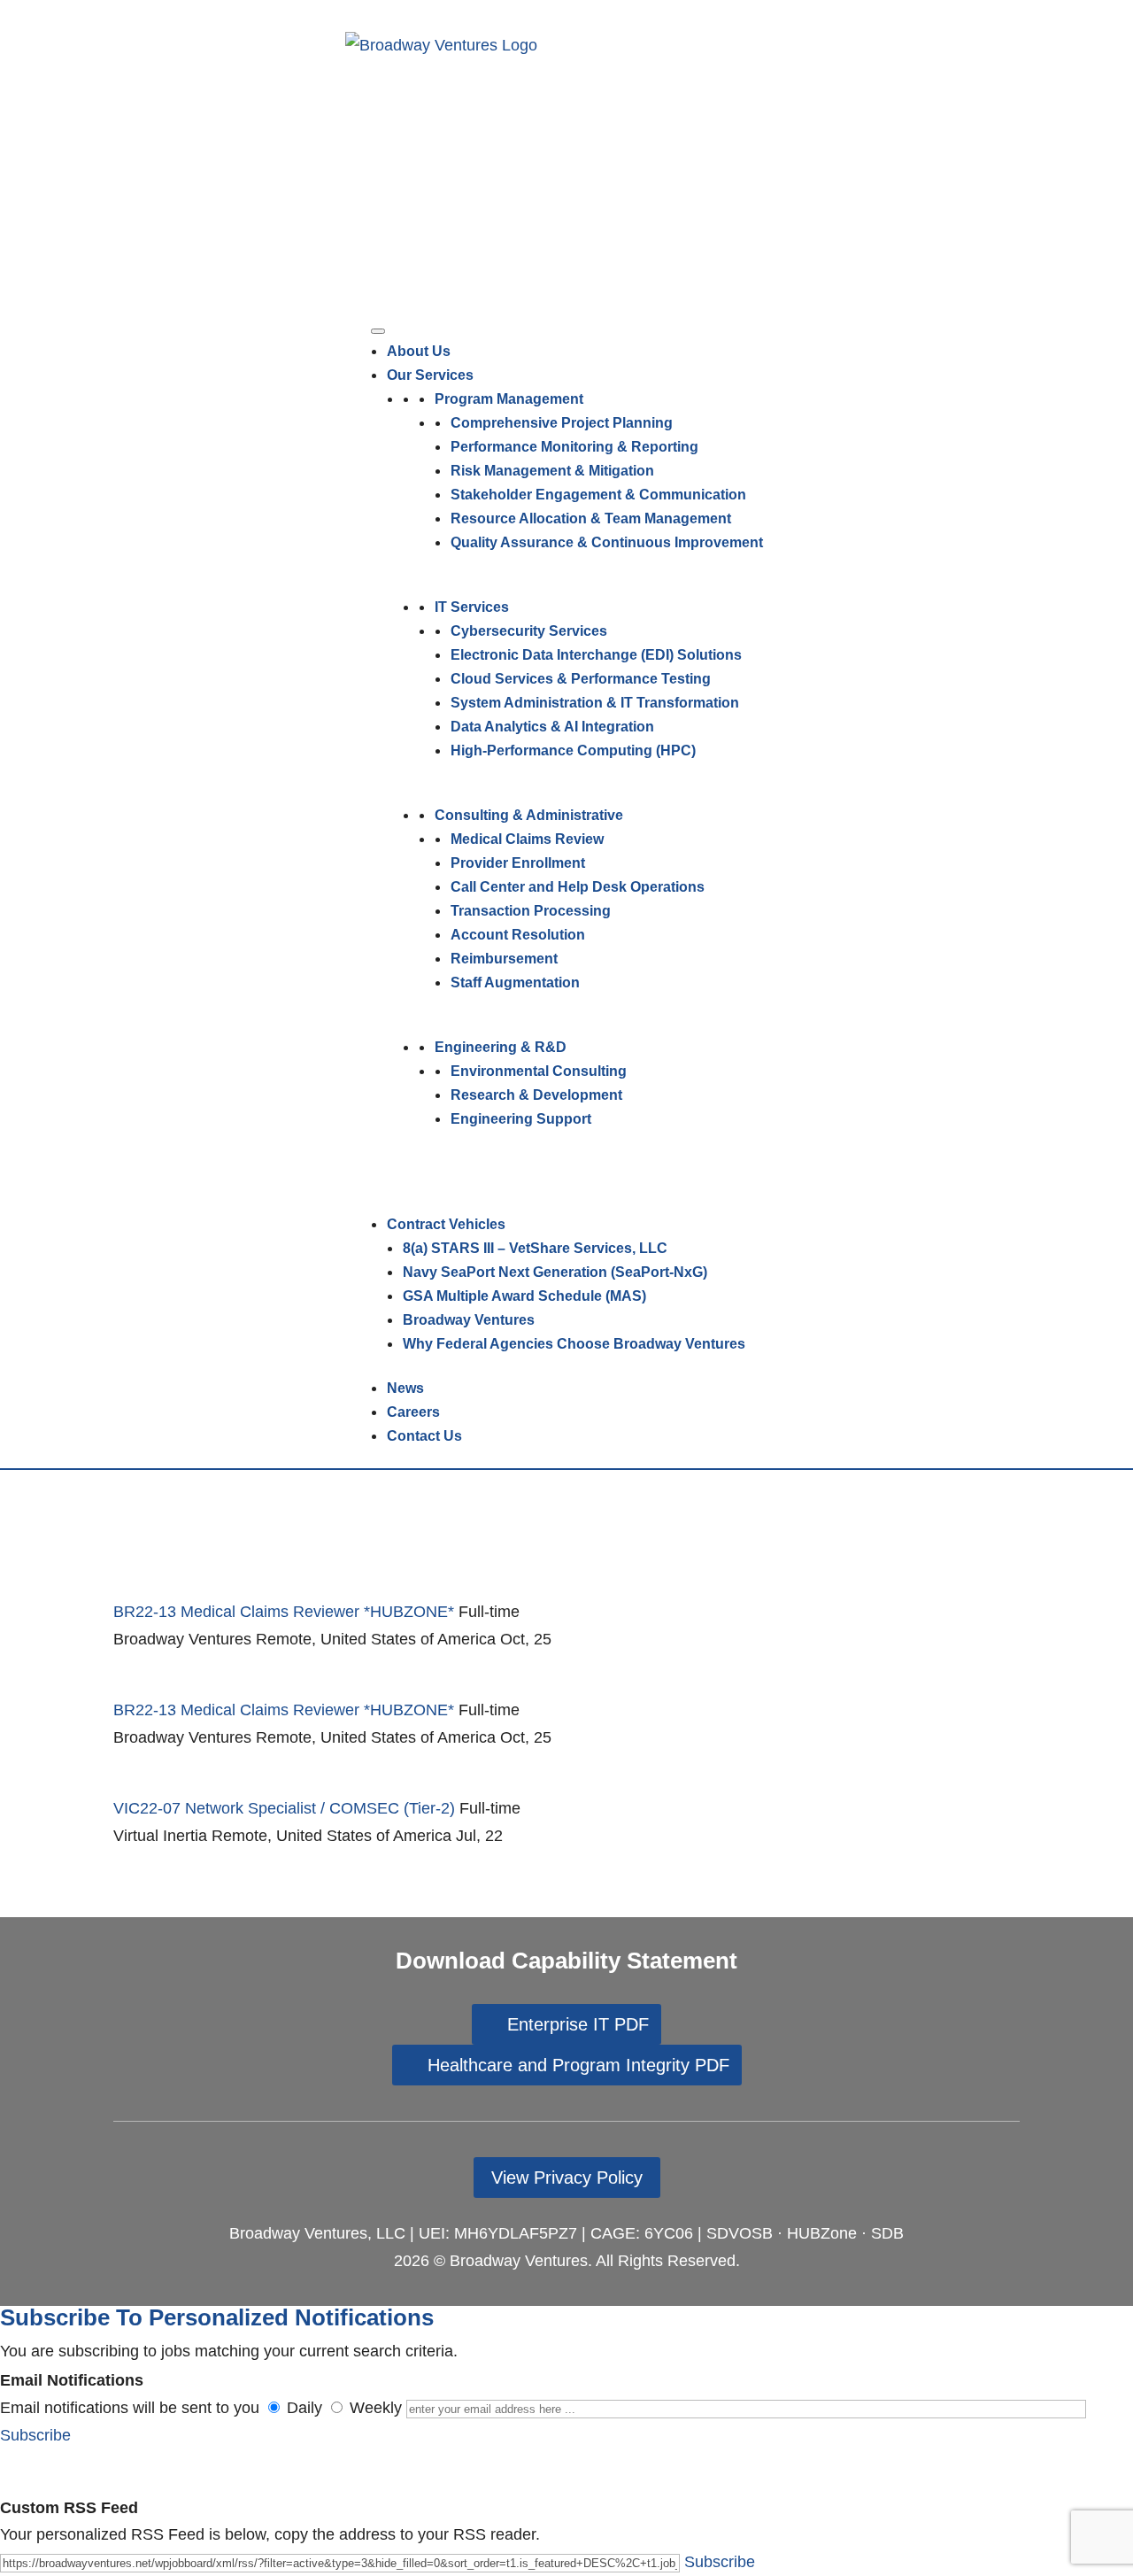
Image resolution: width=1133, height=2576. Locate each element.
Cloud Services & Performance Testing (581, 679)
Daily (304, 2408)
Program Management (509, 399)
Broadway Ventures (469, 1320)
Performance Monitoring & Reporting (574, 447)
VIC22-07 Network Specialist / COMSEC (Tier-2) (284, 1808)
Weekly (376, 2408)
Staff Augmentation (515, 982)
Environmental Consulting (539, 1071)
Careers (413, 1412)
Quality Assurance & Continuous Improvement (607, 542)
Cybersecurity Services (529, 631)
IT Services (472, 607)
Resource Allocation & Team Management (591, 518)
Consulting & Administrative (529, 815)
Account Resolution (518, 935)
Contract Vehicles (446, 1224)
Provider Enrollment (518, 863)
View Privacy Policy (567, 2178)
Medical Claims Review (527, 839)
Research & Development (536, 1095)
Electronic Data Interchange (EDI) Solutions (596, 655)
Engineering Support (521, 1119)
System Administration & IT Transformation (595, 703)
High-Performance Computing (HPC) (573, 750)
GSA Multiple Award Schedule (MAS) (524, 1296)
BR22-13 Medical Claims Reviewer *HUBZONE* (284, 1612)
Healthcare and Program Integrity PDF (578, 2065)
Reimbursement (504, 959)
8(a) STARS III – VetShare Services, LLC (535, 1248)
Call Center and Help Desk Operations (578, 887)
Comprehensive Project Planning (562, 423)
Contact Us (424, 1436)
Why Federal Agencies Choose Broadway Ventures (574, 1344)
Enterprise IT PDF (578, 2024)
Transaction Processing (531, 911)
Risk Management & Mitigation (552, 471)
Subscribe (35, 2435)
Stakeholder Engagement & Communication (598, 495)
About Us (419, 351)
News (405, 1388)
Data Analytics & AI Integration (552, 727)
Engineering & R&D (501, 1047)
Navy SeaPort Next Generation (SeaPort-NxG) (555, 1272)
